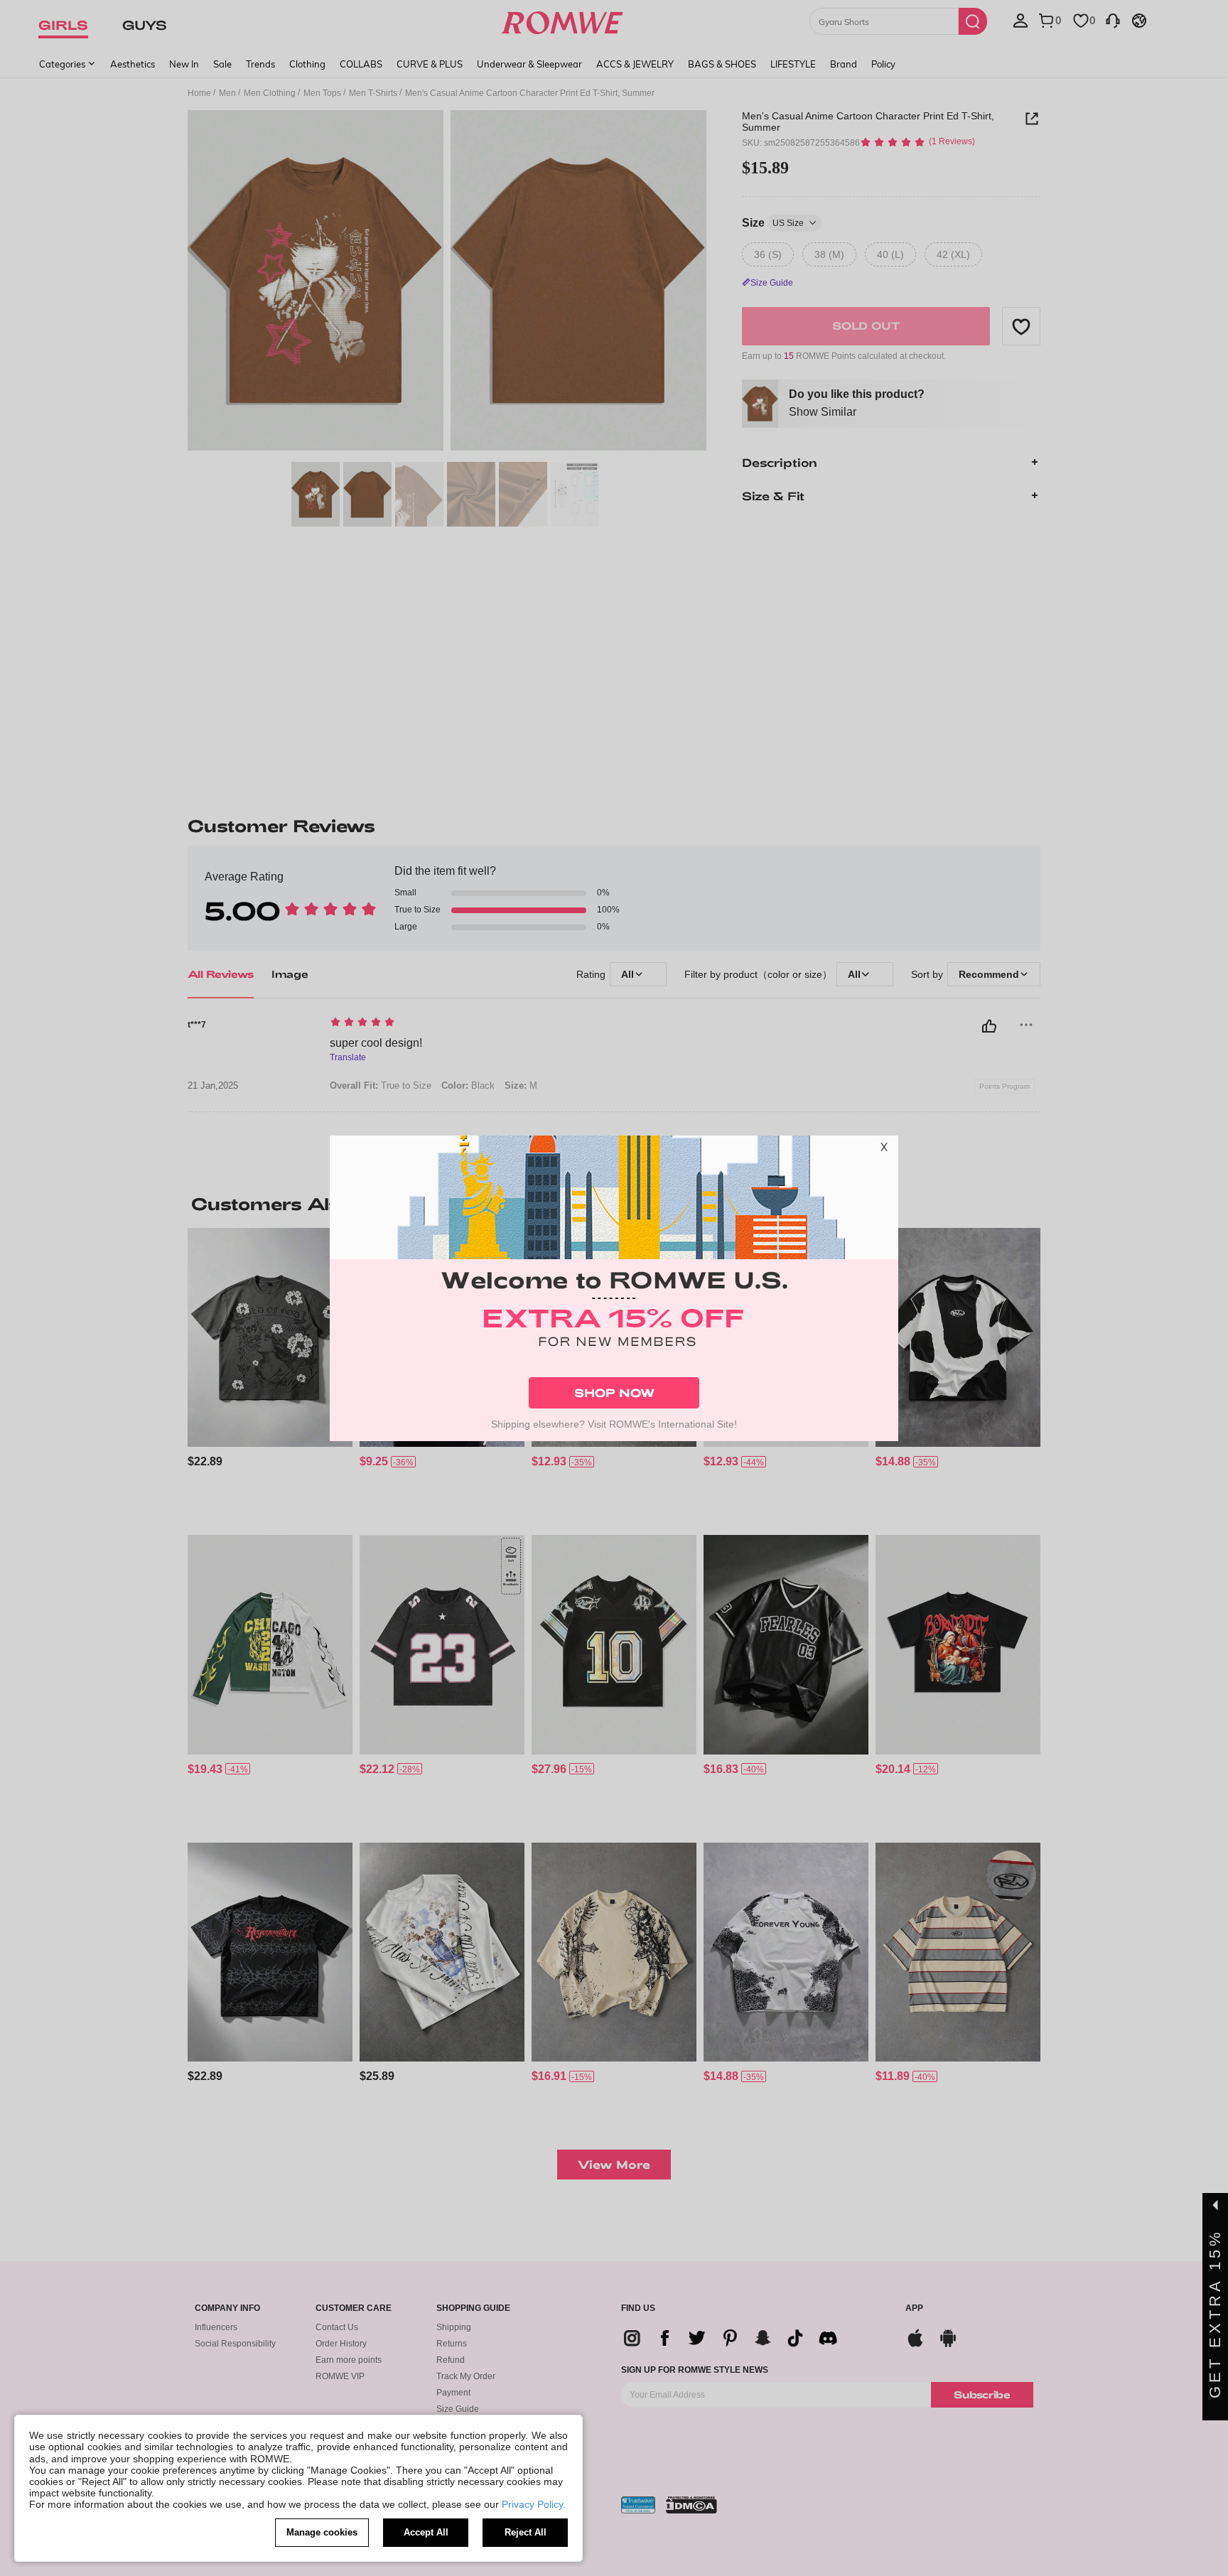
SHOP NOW (614, 1392)
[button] (884, 1150)
